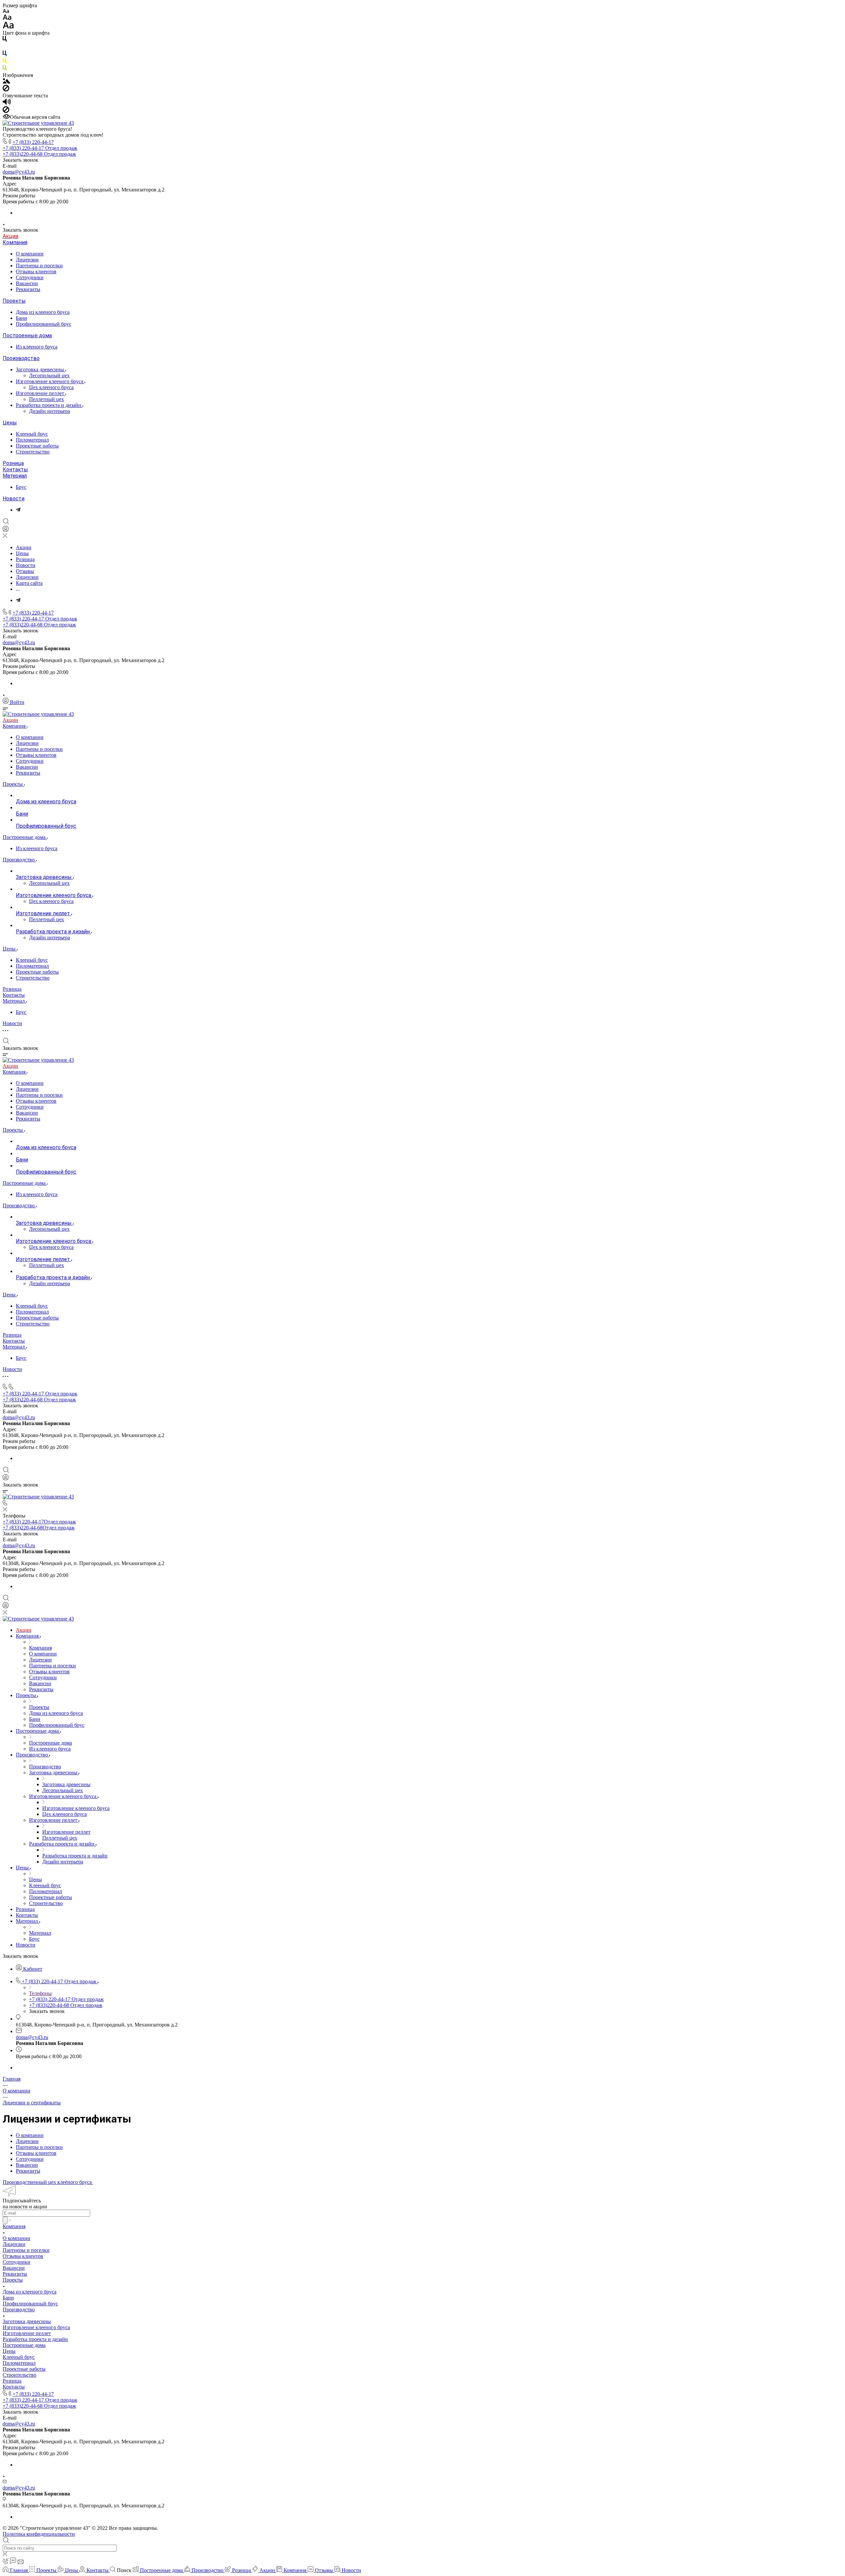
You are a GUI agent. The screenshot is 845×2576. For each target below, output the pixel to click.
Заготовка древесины (41, 369)
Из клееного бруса (37, 347)
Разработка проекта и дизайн (49, 405)
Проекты (14, 301)
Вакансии (27, 283)
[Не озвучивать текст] (6, 111)
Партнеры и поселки (39, 266)
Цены (10, 423)
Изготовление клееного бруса (50, 381)
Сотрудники (30, 277)
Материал (15, 476)
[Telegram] (18, 510)
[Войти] (6, 530)
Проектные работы (37, 446)
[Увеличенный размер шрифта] (8, 27)
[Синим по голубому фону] (5, 55)
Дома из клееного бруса (43, 312)
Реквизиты (28, 289)
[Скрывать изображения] (6, 90)
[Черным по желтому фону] (5, 62)
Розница (13, 463)
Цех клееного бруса (51, 387)
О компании (30, 254)
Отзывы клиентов (36, 271)
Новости (14, 499)
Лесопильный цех (49, 375)
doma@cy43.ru (19, 172)
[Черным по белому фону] (5, 40)
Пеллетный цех (47, 399)
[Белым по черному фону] (5, 47)
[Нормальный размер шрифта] (7, 18)
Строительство (33, 452)
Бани (21, 318)
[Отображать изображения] (6, 82)
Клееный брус (32, 434)
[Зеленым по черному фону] (5, 69)
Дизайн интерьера (50, 411)
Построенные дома (27, 335)
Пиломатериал (32, 440)
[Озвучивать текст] (7, 103)
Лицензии (27, 260)
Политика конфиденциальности (39, 2534)
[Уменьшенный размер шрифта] (6, 11)
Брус (21, 487)
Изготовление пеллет (41, 393)
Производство (21, 358)
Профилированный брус (44, 324)
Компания (15, 242)
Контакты (15, 469)
